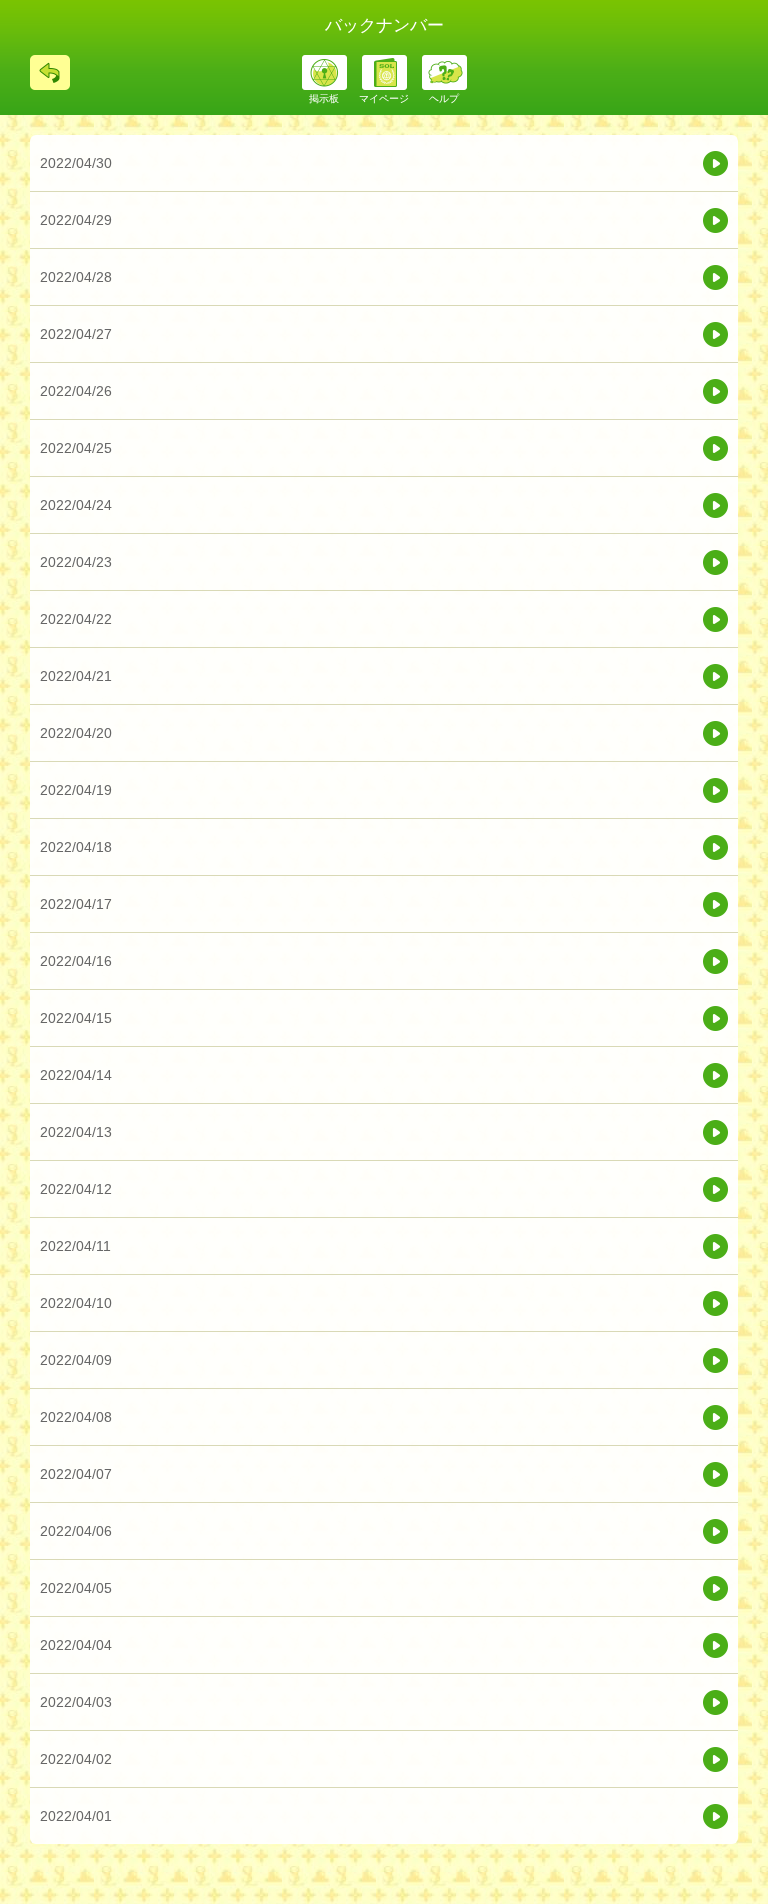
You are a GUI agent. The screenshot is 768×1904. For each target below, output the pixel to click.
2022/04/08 (76, 1417)
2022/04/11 (75, 1246)
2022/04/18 (76, 847)
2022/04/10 (76, 1303)
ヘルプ (444, 98)
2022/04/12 (76, 1189)
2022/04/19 (76, 790)
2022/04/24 (76, 505)
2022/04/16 (76, 961)
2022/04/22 (76, 619)
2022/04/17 (76, 904)
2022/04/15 (76, 1018)
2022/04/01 (76, 1816)
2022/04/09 (76, 1360)
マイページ (384, 98)
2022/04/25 (76, 448)
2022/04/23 (76, 562)
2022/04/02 (76, 1759)
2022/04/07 (76, 1474)
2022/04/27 (76, 334)
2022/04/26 (76, 391)
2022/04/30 (76, 163)
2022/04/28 (76, 277)
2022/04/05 (76, 1588)
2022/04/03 (76, 1702)
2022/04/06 (76, 1531)
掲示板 (324, 98)
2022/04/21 (76, 676)
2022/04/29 (76, 220)
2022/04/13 (76, 1132)
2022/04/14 (76, 1075)
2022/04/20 (76, 733)
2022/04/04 (76, 1645)
